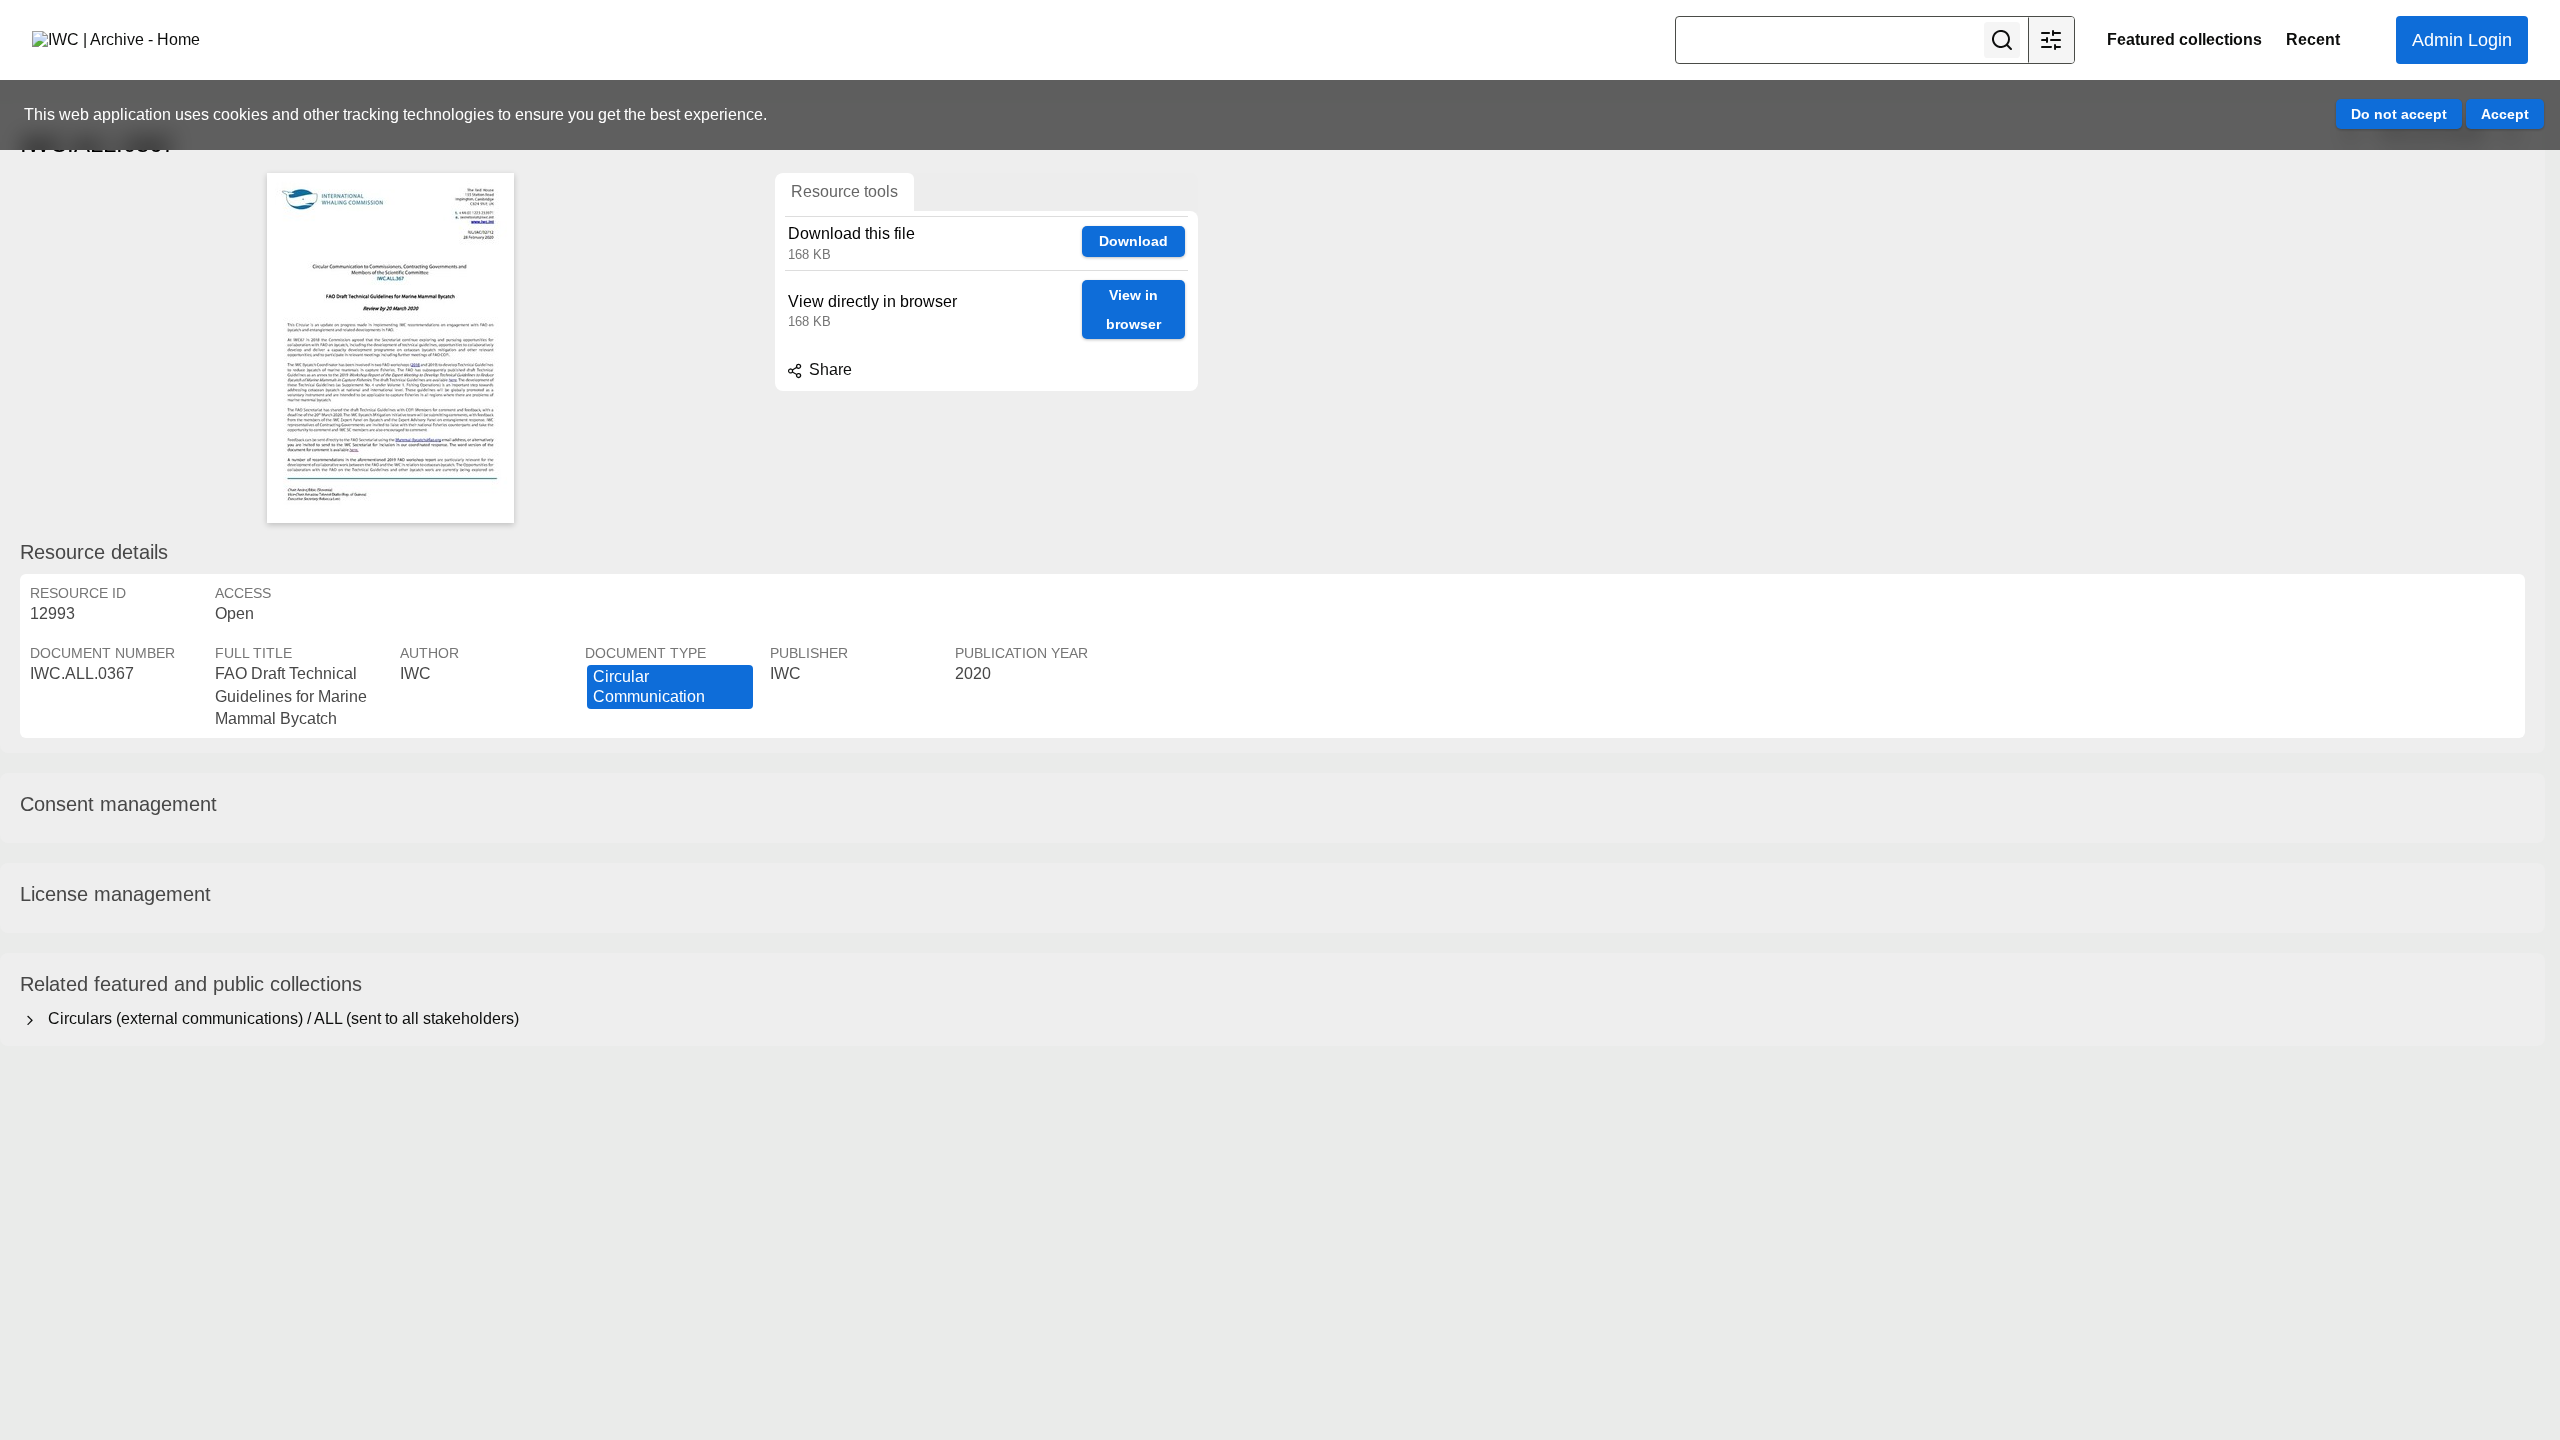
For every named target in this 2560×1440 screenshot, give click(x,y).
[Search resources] (2002, 40)
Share (828, 369)
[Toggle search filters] (2051, 40)
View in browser (1133, 309)
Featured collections (2184, 39)
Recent (2313, 39)
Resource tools (844, 191)
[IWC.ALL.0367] (390, 348)
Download (1133, 241)
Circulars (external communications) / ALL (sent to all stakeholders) (279, 1018)
